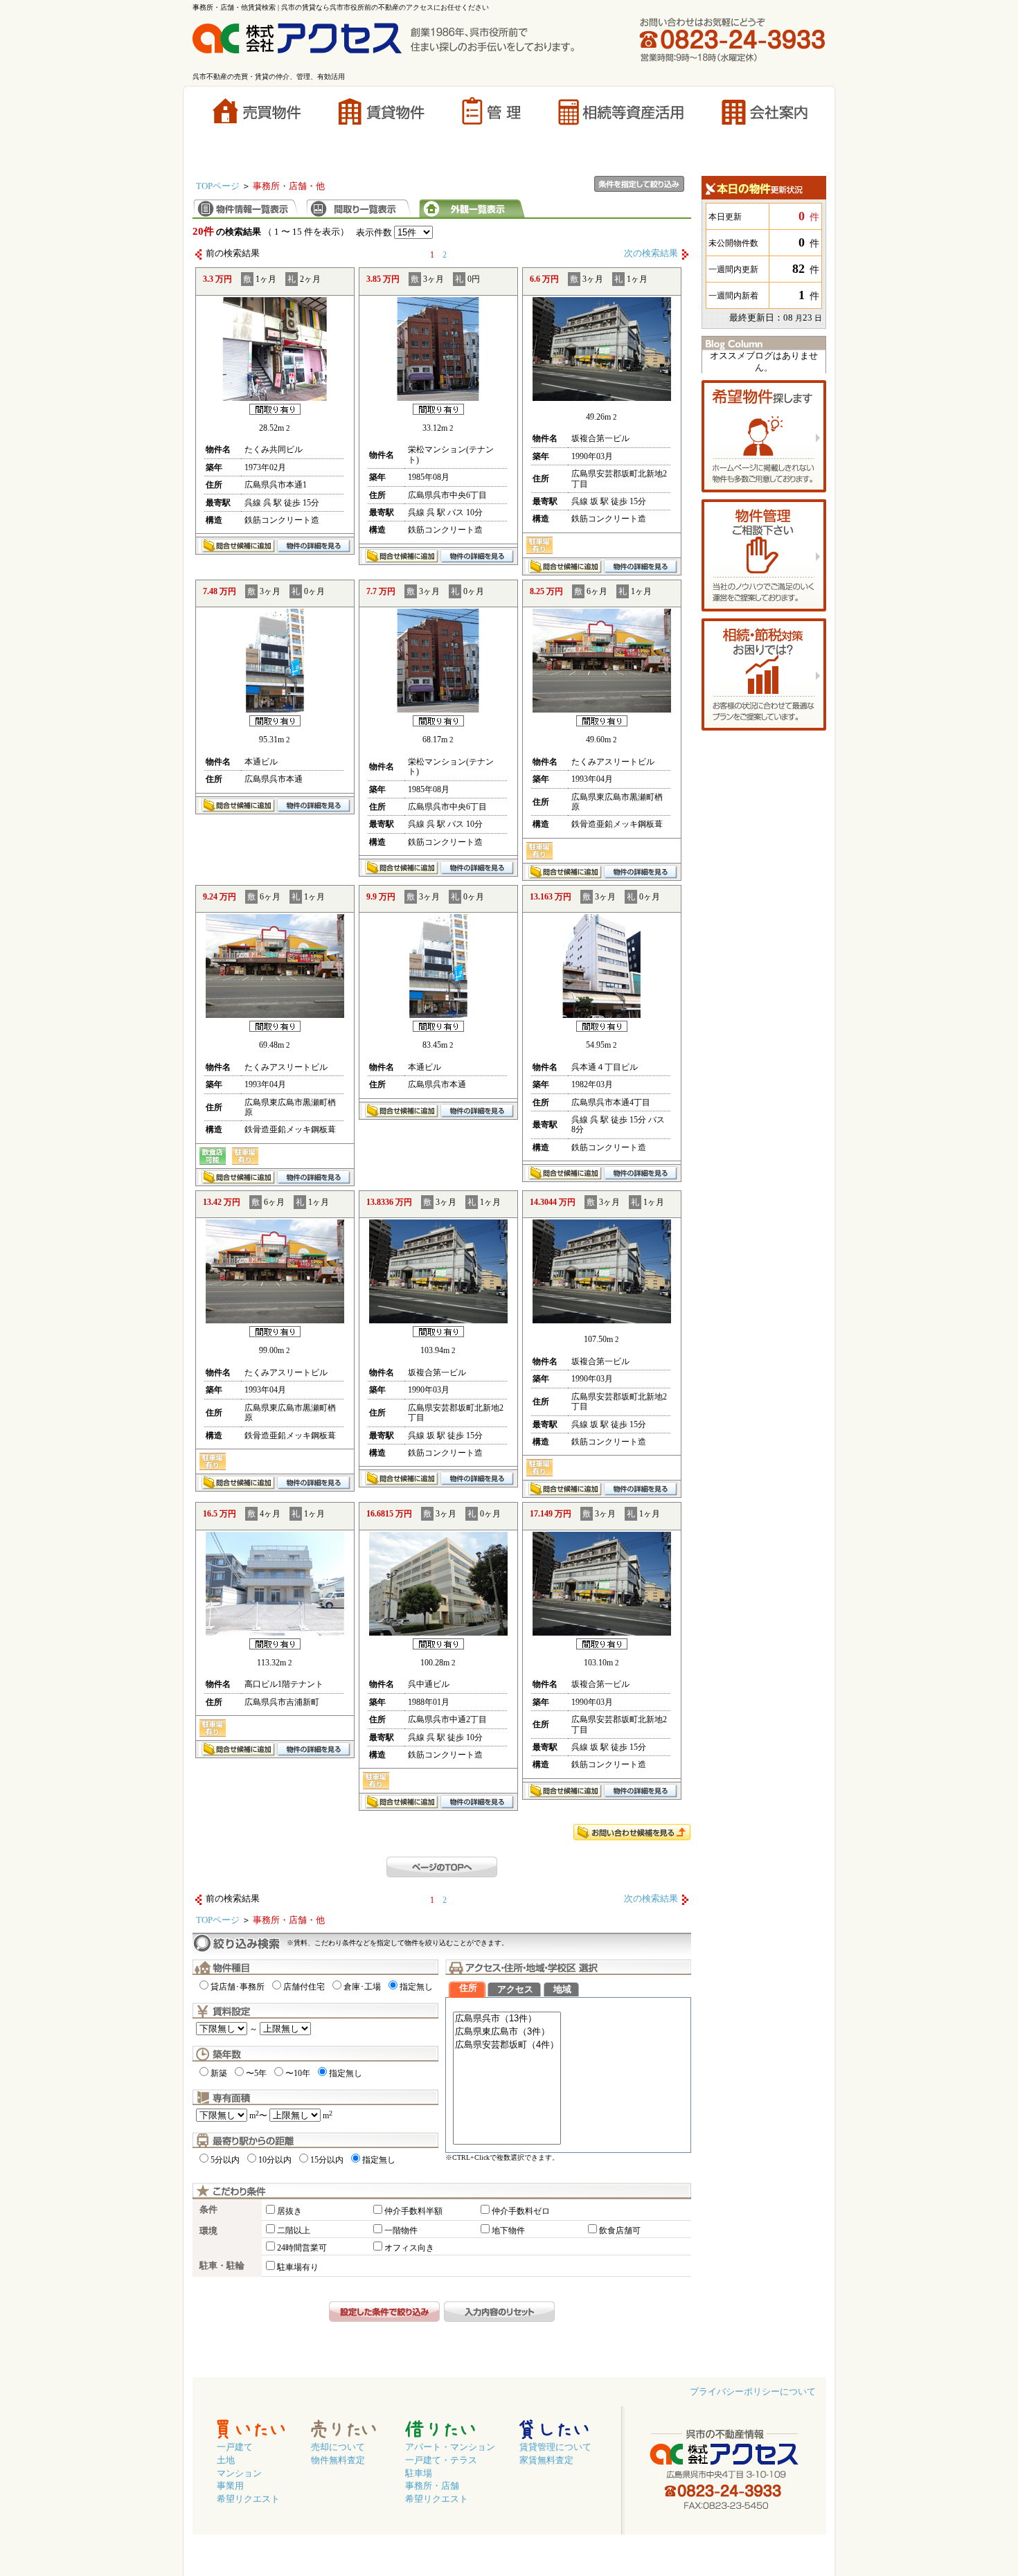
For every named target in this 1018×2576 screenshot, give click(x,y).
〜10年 (298, 2073)
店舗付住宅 (304, 1987)
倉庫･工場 (362, 1987)
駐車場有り (298, 2267)
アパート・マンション (450, 2447)
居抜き (289, 2211)
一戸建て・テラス (441, 2460)
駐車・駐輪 (222, 2266)
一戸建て (235, 2447)
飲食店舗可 (620, 2230)
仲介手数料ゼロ (521, 2211)
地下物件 (508, 2230)
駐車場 (419, 2474)
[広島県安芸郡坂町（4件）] (507, 2045)
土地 (226, 2460)
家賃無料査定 (546, 2460)
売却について (338, 2447)
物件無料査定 (338, 2460)
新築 (219, 2073)
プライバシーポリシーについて (753, 2392)
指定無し (416, 1987)
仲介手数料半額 (413, 2211)
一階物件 (401, 2230)
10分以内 (275, 2160)
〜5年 (256, 2073)
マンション (239, 2474)
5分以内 (225, 2160)
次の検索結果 (651, 253)
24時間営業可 (302, 2248)
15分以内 (327, 2160)
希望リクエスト (248, 2499)
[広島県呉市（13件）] (507, 2019)
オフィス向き (409, 2248)
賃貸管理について (555, 2447)
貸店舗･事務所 (238, 1987)
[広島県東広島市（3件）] (507, 2032)
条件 (208, 2210)
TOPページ (218, 186)
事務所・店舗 (432, 2486)
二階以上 (294, 2230)
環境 (208, 2231)
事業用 (230, 2486)
